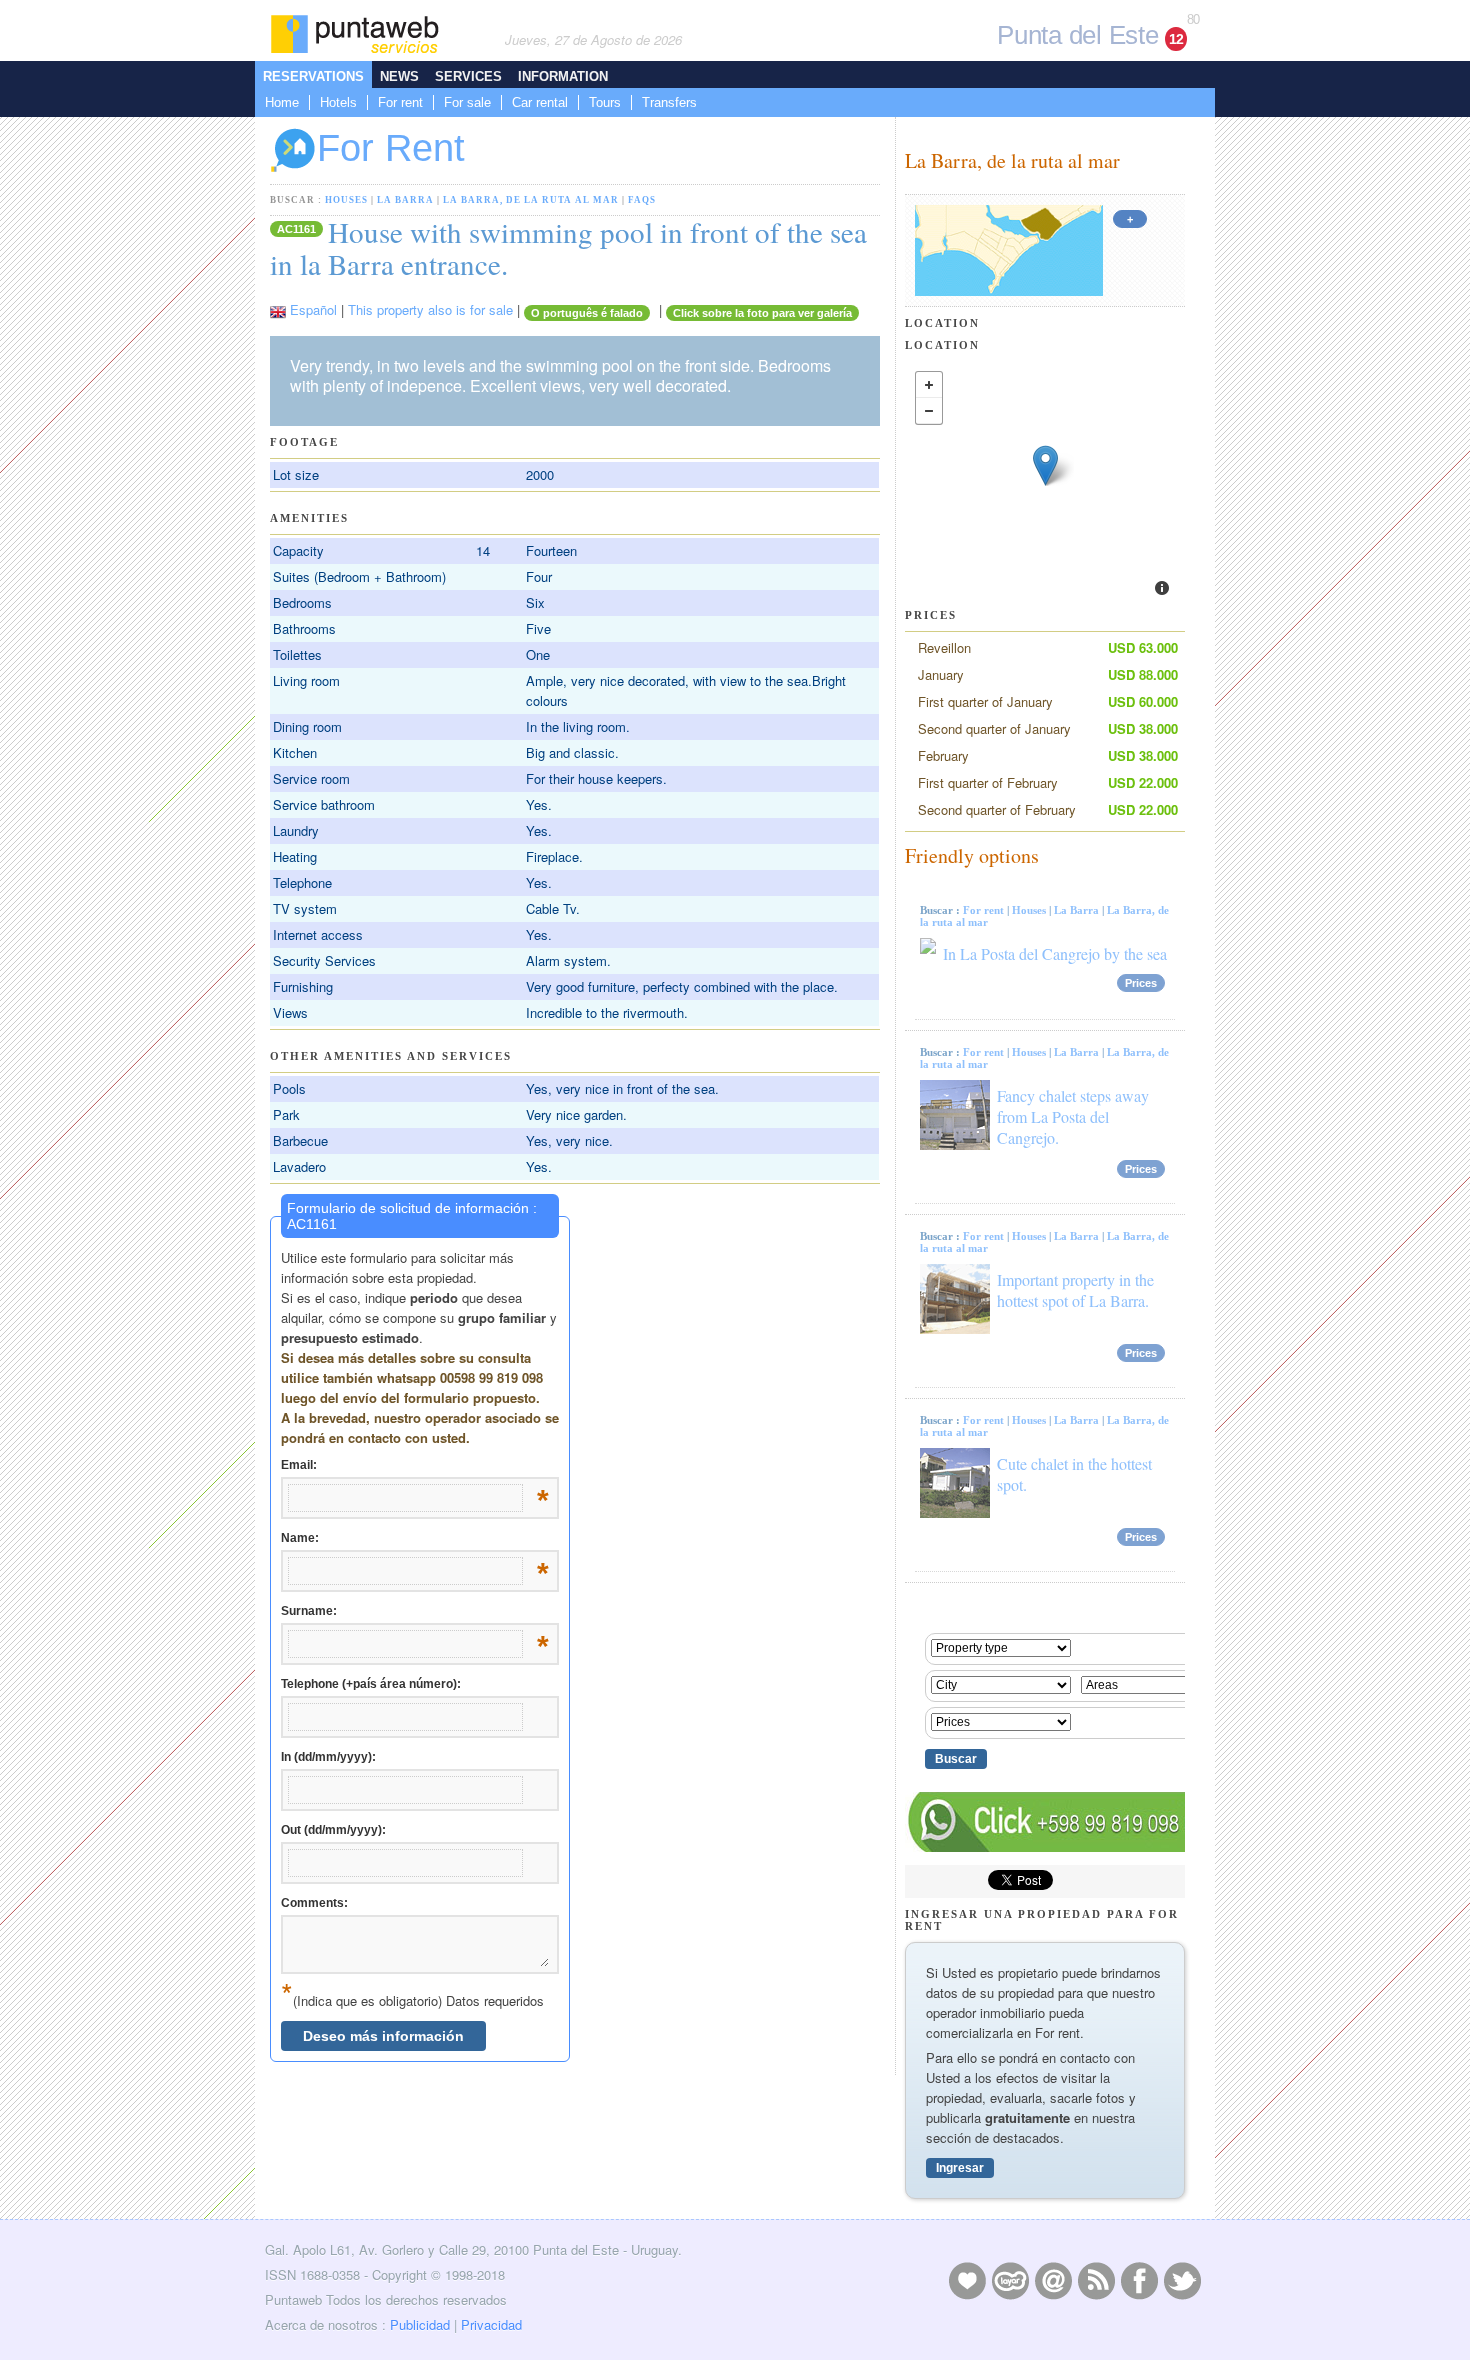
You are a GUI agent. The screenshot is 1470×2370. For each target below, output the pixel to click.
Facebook (1139, 2280)
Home (282, 102)
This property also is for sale (430, 309)
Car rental (540, 102)
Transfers (669, 102)
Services (468, 76)
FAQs (642, 200)
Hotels (338, 102)
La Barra (405, 200)
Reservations (313, 76)
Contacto (1053, 2280)
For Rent (391, 148)
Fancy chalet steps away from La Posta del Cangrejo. (1073, 1116)
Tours (605, 102)
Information (563, 76)
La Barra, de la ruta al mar (531, 200)
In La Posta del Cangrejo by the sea (1055, 953)
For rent (400, 102)
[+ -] (1045, 486)
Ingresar (960, 2168)
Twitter (1182, 2280)
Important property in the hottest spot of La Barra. (1075, 1290)
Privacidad (491, 2324)
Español (313, 309)
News (399, 76)
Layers (1010, 2280)
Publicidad (420, 2324)
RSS (1096, 2280)
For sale (467, 102)
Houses (346, 200)
